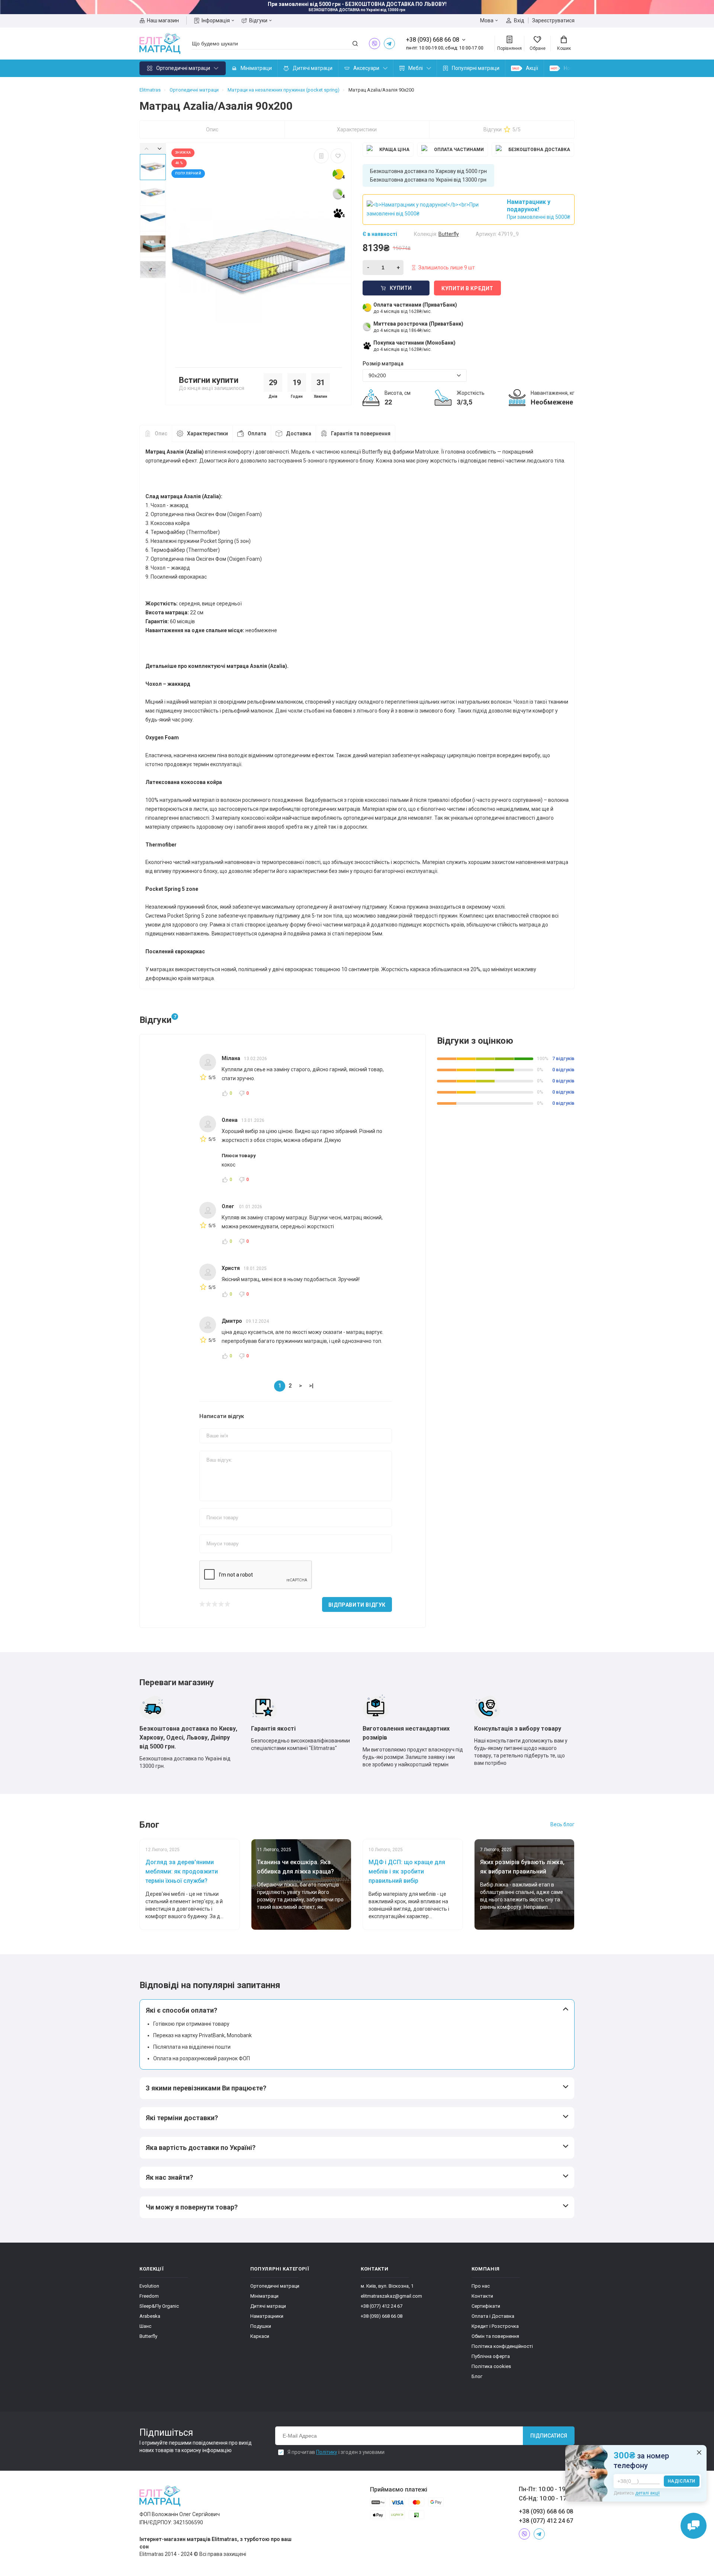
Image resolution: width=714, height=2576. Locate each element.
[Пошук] (355, 44)
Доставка (299, 433)
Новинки (574, 68)
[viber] (374, 44)
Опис (212, 129)
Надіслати (682, 2481)
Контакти (482, 2296)
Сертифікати (486, 2306)
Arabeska (150, 2316)
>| (311, 1386)
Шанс (145, 2326)
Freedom (149, 2296)
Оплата (257, 433)
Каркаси (260, 2336)
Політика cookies (491, 2366)
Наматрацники (267, 2316)
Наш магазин (163, 20)
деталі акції (647, 2493)
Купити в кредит (467, 288)
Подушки (261, 2326)
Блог (477, 2376)
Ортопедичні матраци (183, 68)
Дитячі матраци (313, 68)
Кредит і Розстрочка (495, 2326)
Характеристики (357, 129)
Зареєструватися (553, 20)
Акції (532, 68)
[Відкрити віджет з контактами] (694, 2526)
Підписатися (549, 2436)
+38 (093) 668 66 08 (382, 2316)
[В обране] (338, 156)
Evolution (149, 2286)
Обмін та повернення (495, 2336)
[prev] (146, 148)
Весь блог (562, 1824)
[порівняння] (321, 156)
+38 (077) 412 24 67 (382, 2306)
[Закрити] (699, 2452)
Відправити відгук (357, 1605)
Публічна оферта (491, 2356)
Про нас (481, 2286)
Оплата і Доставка (493, 2316)
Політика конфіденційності (502, 2346)
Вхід (519, 20)
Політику (327, 2452)
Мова (487, 20)
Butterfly (148, 2336)
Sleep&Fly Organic (159, 2306)
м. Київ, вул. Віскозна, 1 (387, 2286)
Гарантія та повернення (361, 433)
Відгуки (258, 20)
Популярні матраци (476, 68)
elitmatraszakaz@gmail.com (391, 2296)
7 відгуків (563, 1058)
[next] (159, 148)
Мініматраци (256, 68)
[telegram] (389, 44)
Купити (401, 288)
